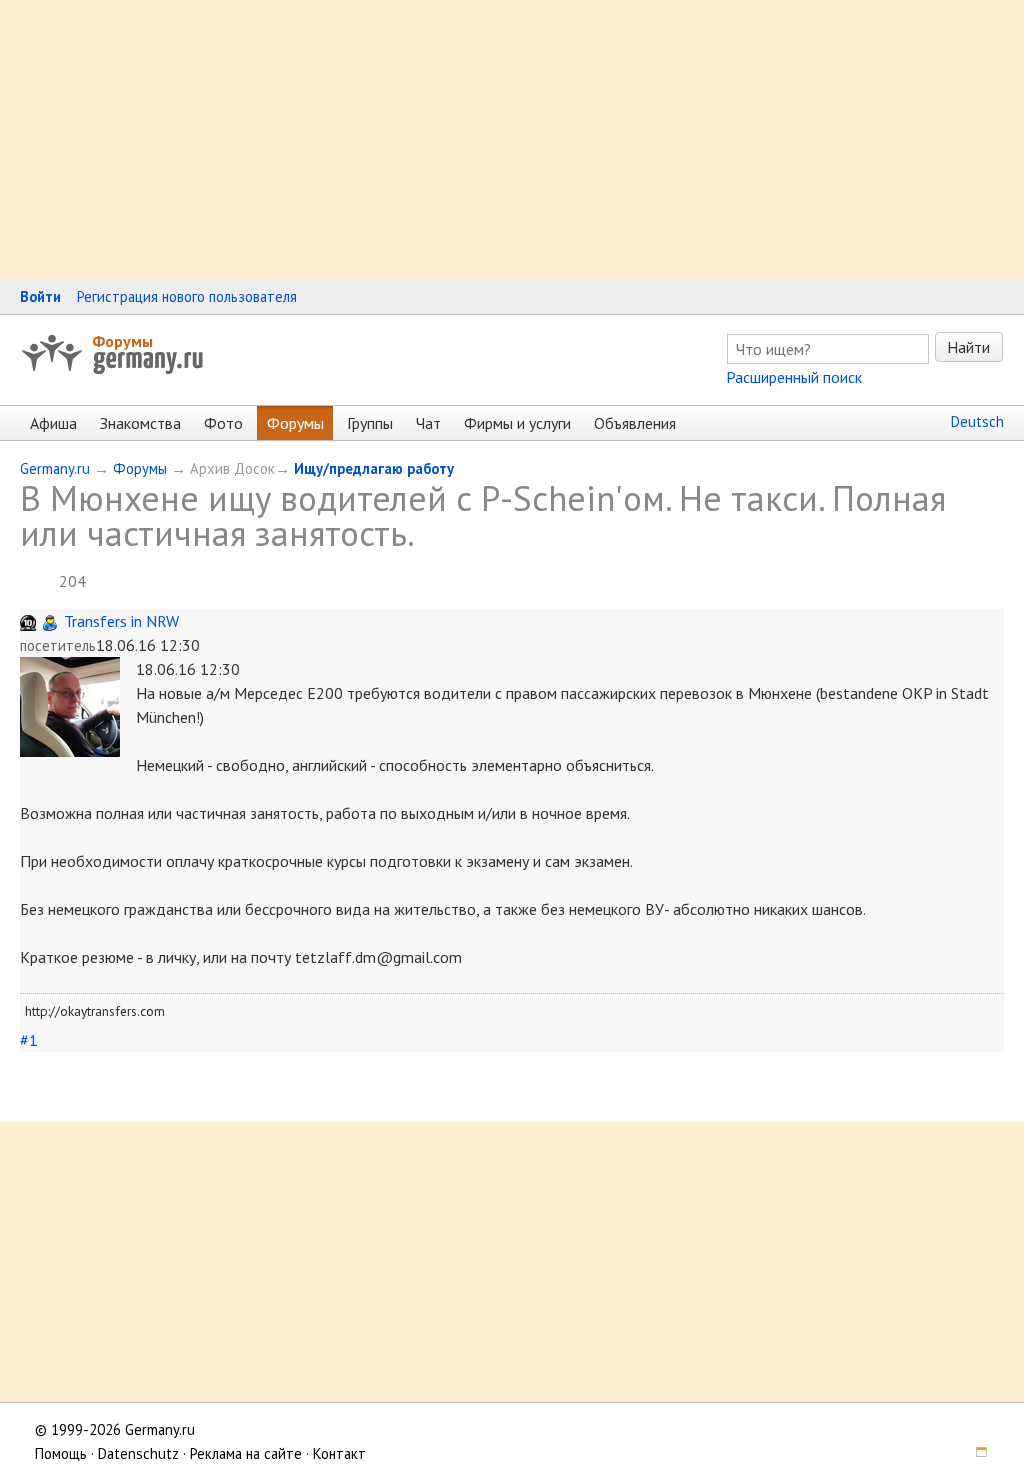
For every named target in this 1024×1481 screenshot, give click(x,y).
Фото (223, 423)
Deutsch (977, 421)
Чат (428, 423)
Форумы (122, 341)
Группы (370, 423)
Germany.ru (55, 468)
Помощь (61, 1453)
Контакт (339, 1453)
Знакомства (140, 423)
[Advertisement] (512, 140)
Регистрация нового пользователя (187, 296)
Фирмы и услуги (517, 423)
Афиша (53, 423)
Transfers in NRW (121, 621)
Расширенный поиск (794, 377)
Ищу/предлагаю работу (374, 468)
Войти (40, 296)
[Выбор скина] (975, 1453)
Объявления (635, 423)
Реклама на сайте (246, 1453)
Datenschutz (138, 1453)
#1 (29, 1040)
